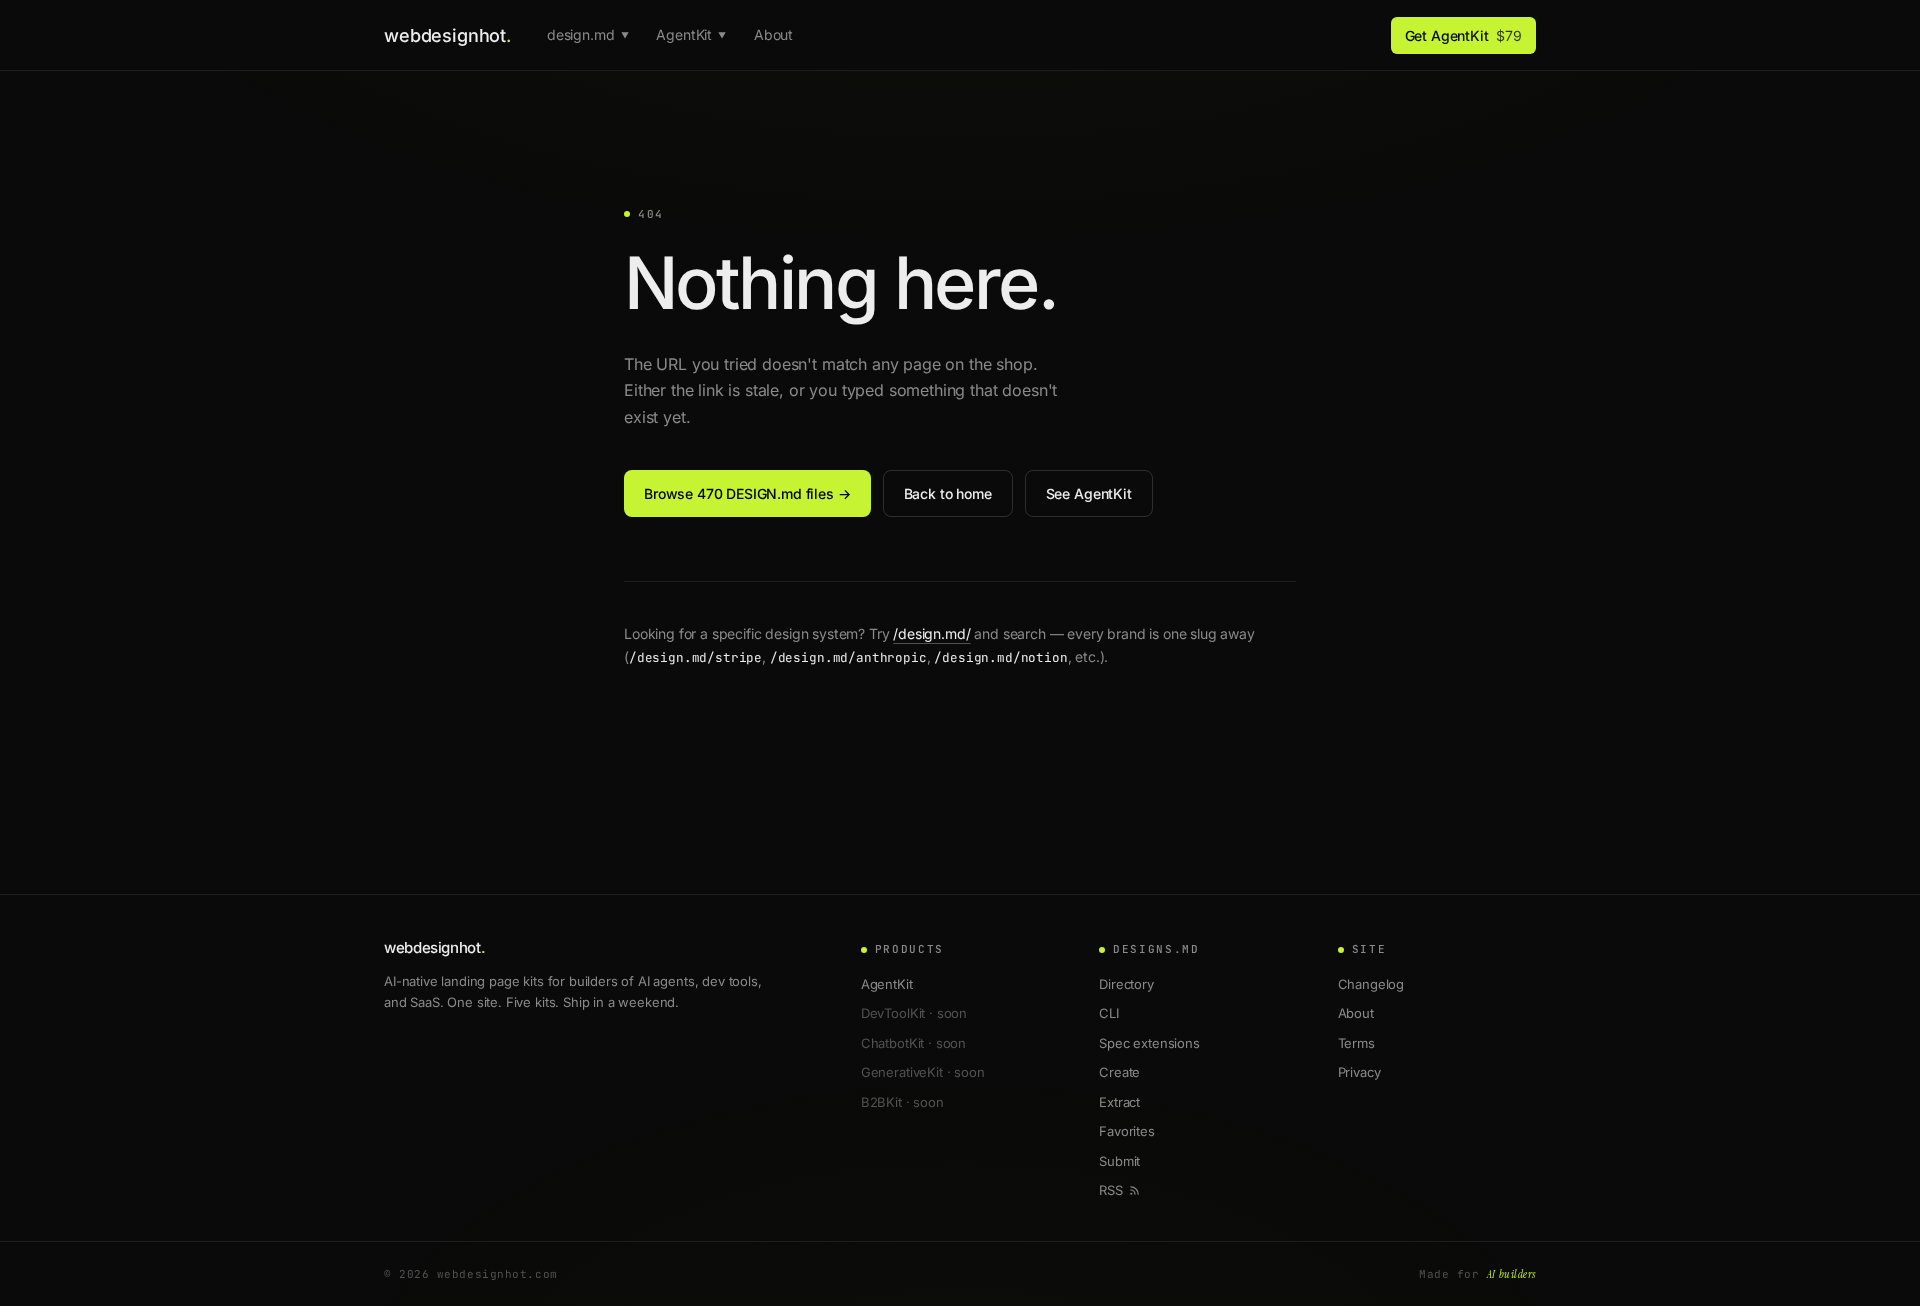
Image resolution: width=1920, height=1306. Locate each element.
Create (1119, 1072)
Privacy (1359, 1072)
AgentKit (691, 34)
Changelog (1371, 984)
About (773, 34)
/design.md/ (931, 633)
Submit (1119, 1161)
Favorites (1127, 1131)
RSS (1111, 1190)
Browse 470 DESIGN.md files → (747, 493)
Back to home (948, 493)
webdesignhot (447, 35)
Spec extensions (1149, 1043)
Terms (1356, 1043)
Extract (1119, 1102)
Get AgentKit (1463, 35)
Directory (1126, 984)
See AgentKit (1089, 493)
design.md (587, 34)
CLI (1109, 1013)
